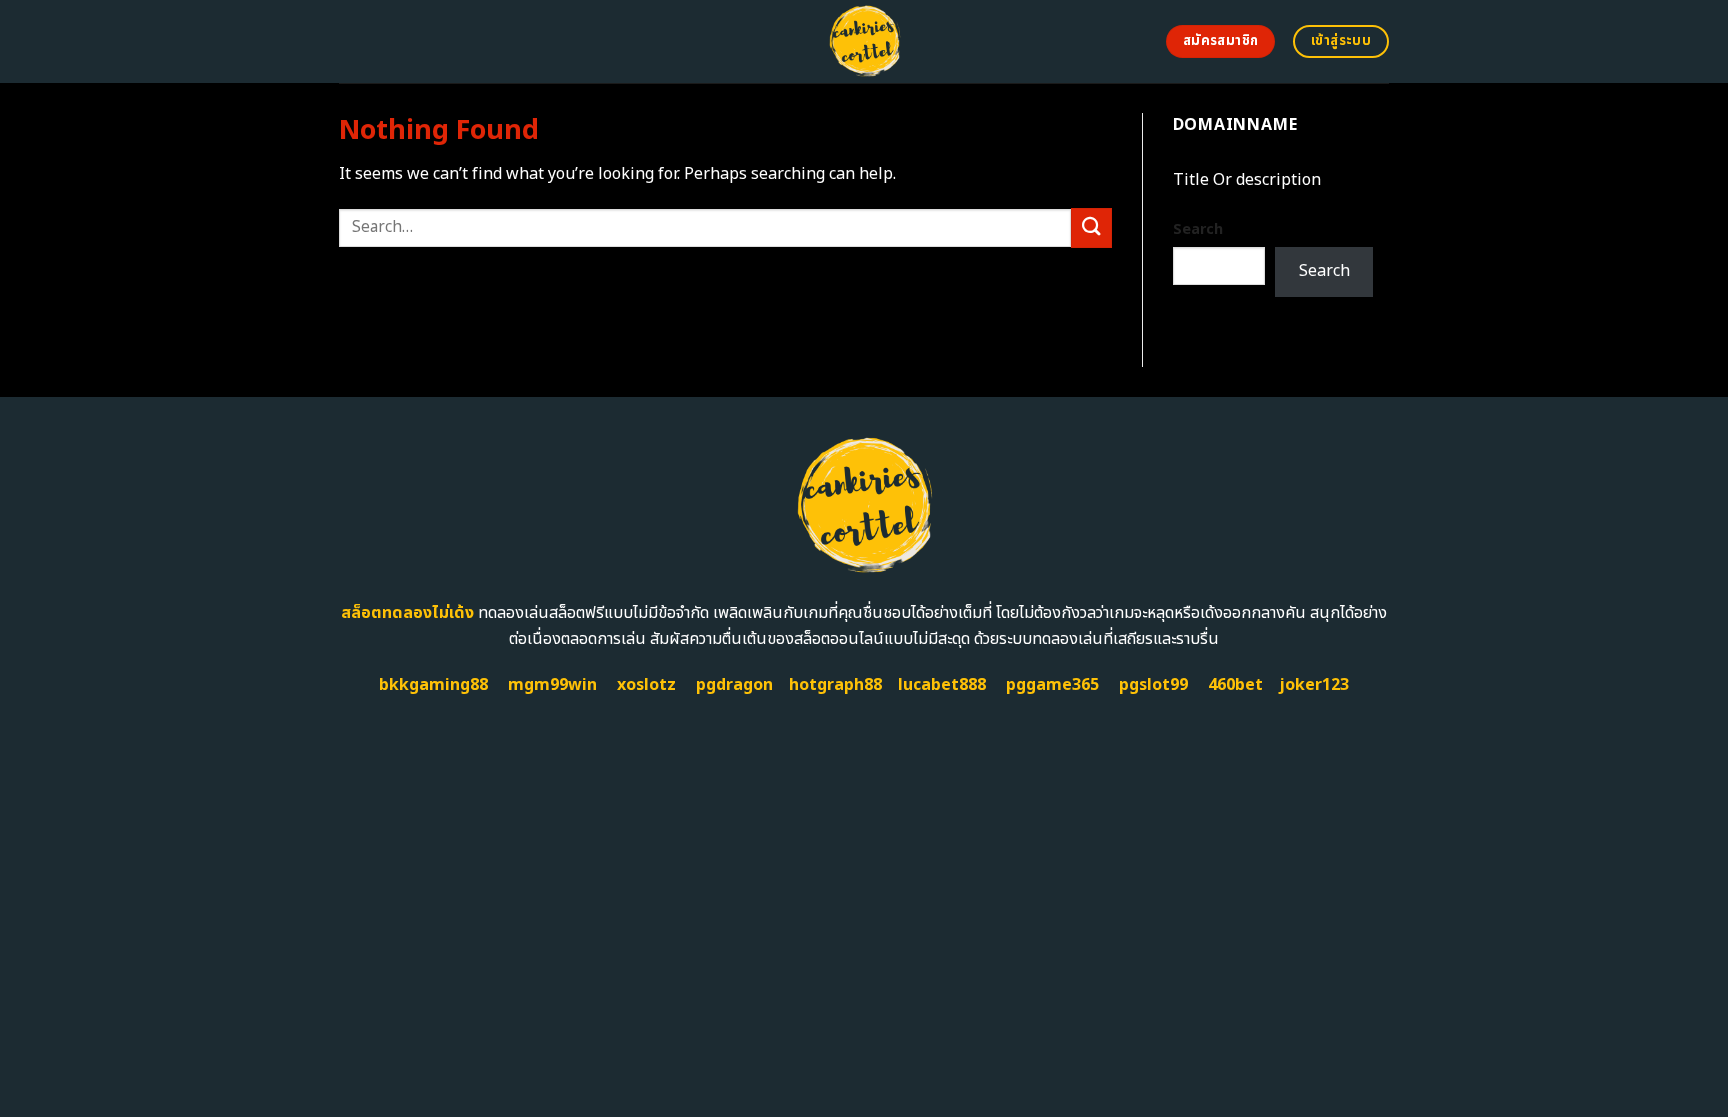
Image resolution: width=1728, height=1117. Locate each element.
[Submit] (1091, 227)
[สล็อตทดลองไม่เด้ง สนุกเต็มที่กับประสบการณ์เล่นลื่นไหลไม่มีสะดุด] (864, 41)
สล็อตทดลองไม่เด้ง (407, 613)
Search (1198, 229)
